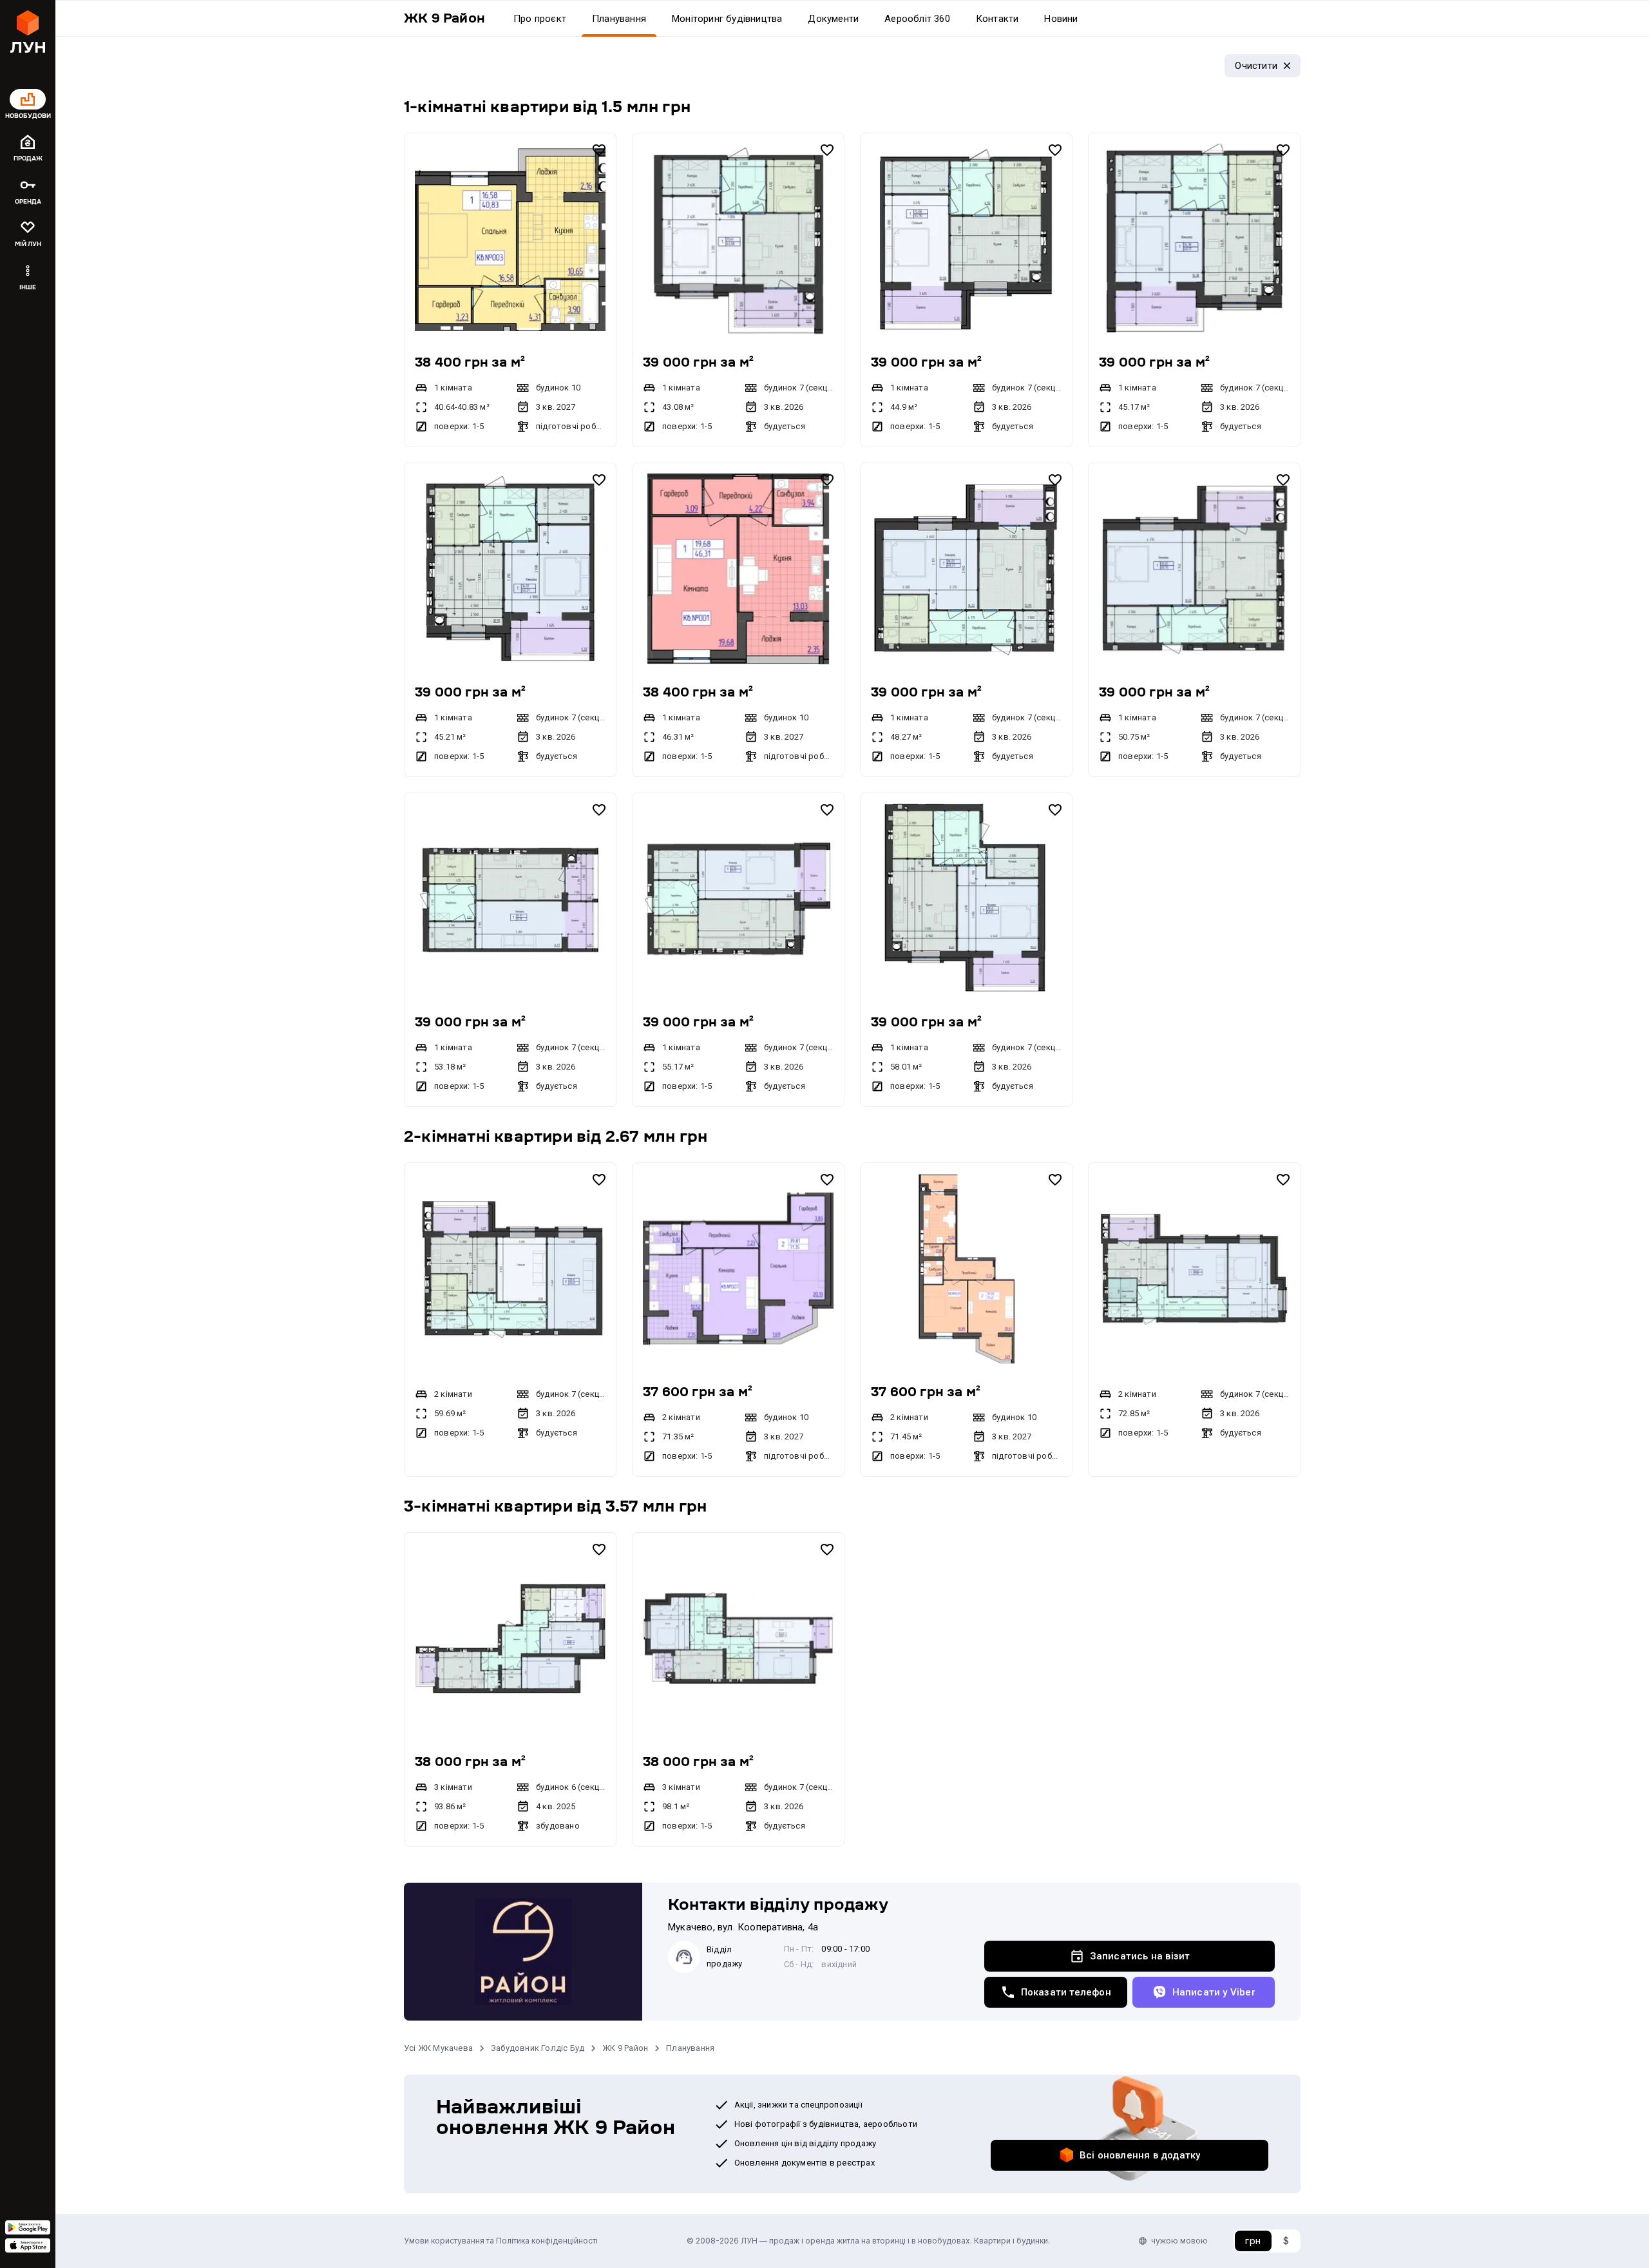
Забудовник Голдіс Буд (538, 2048)
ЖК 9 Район (625, 2048)
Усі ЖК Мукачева (438, 2048)
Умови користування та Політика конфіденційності (501, 2241)
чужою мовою (1179, 2241)
